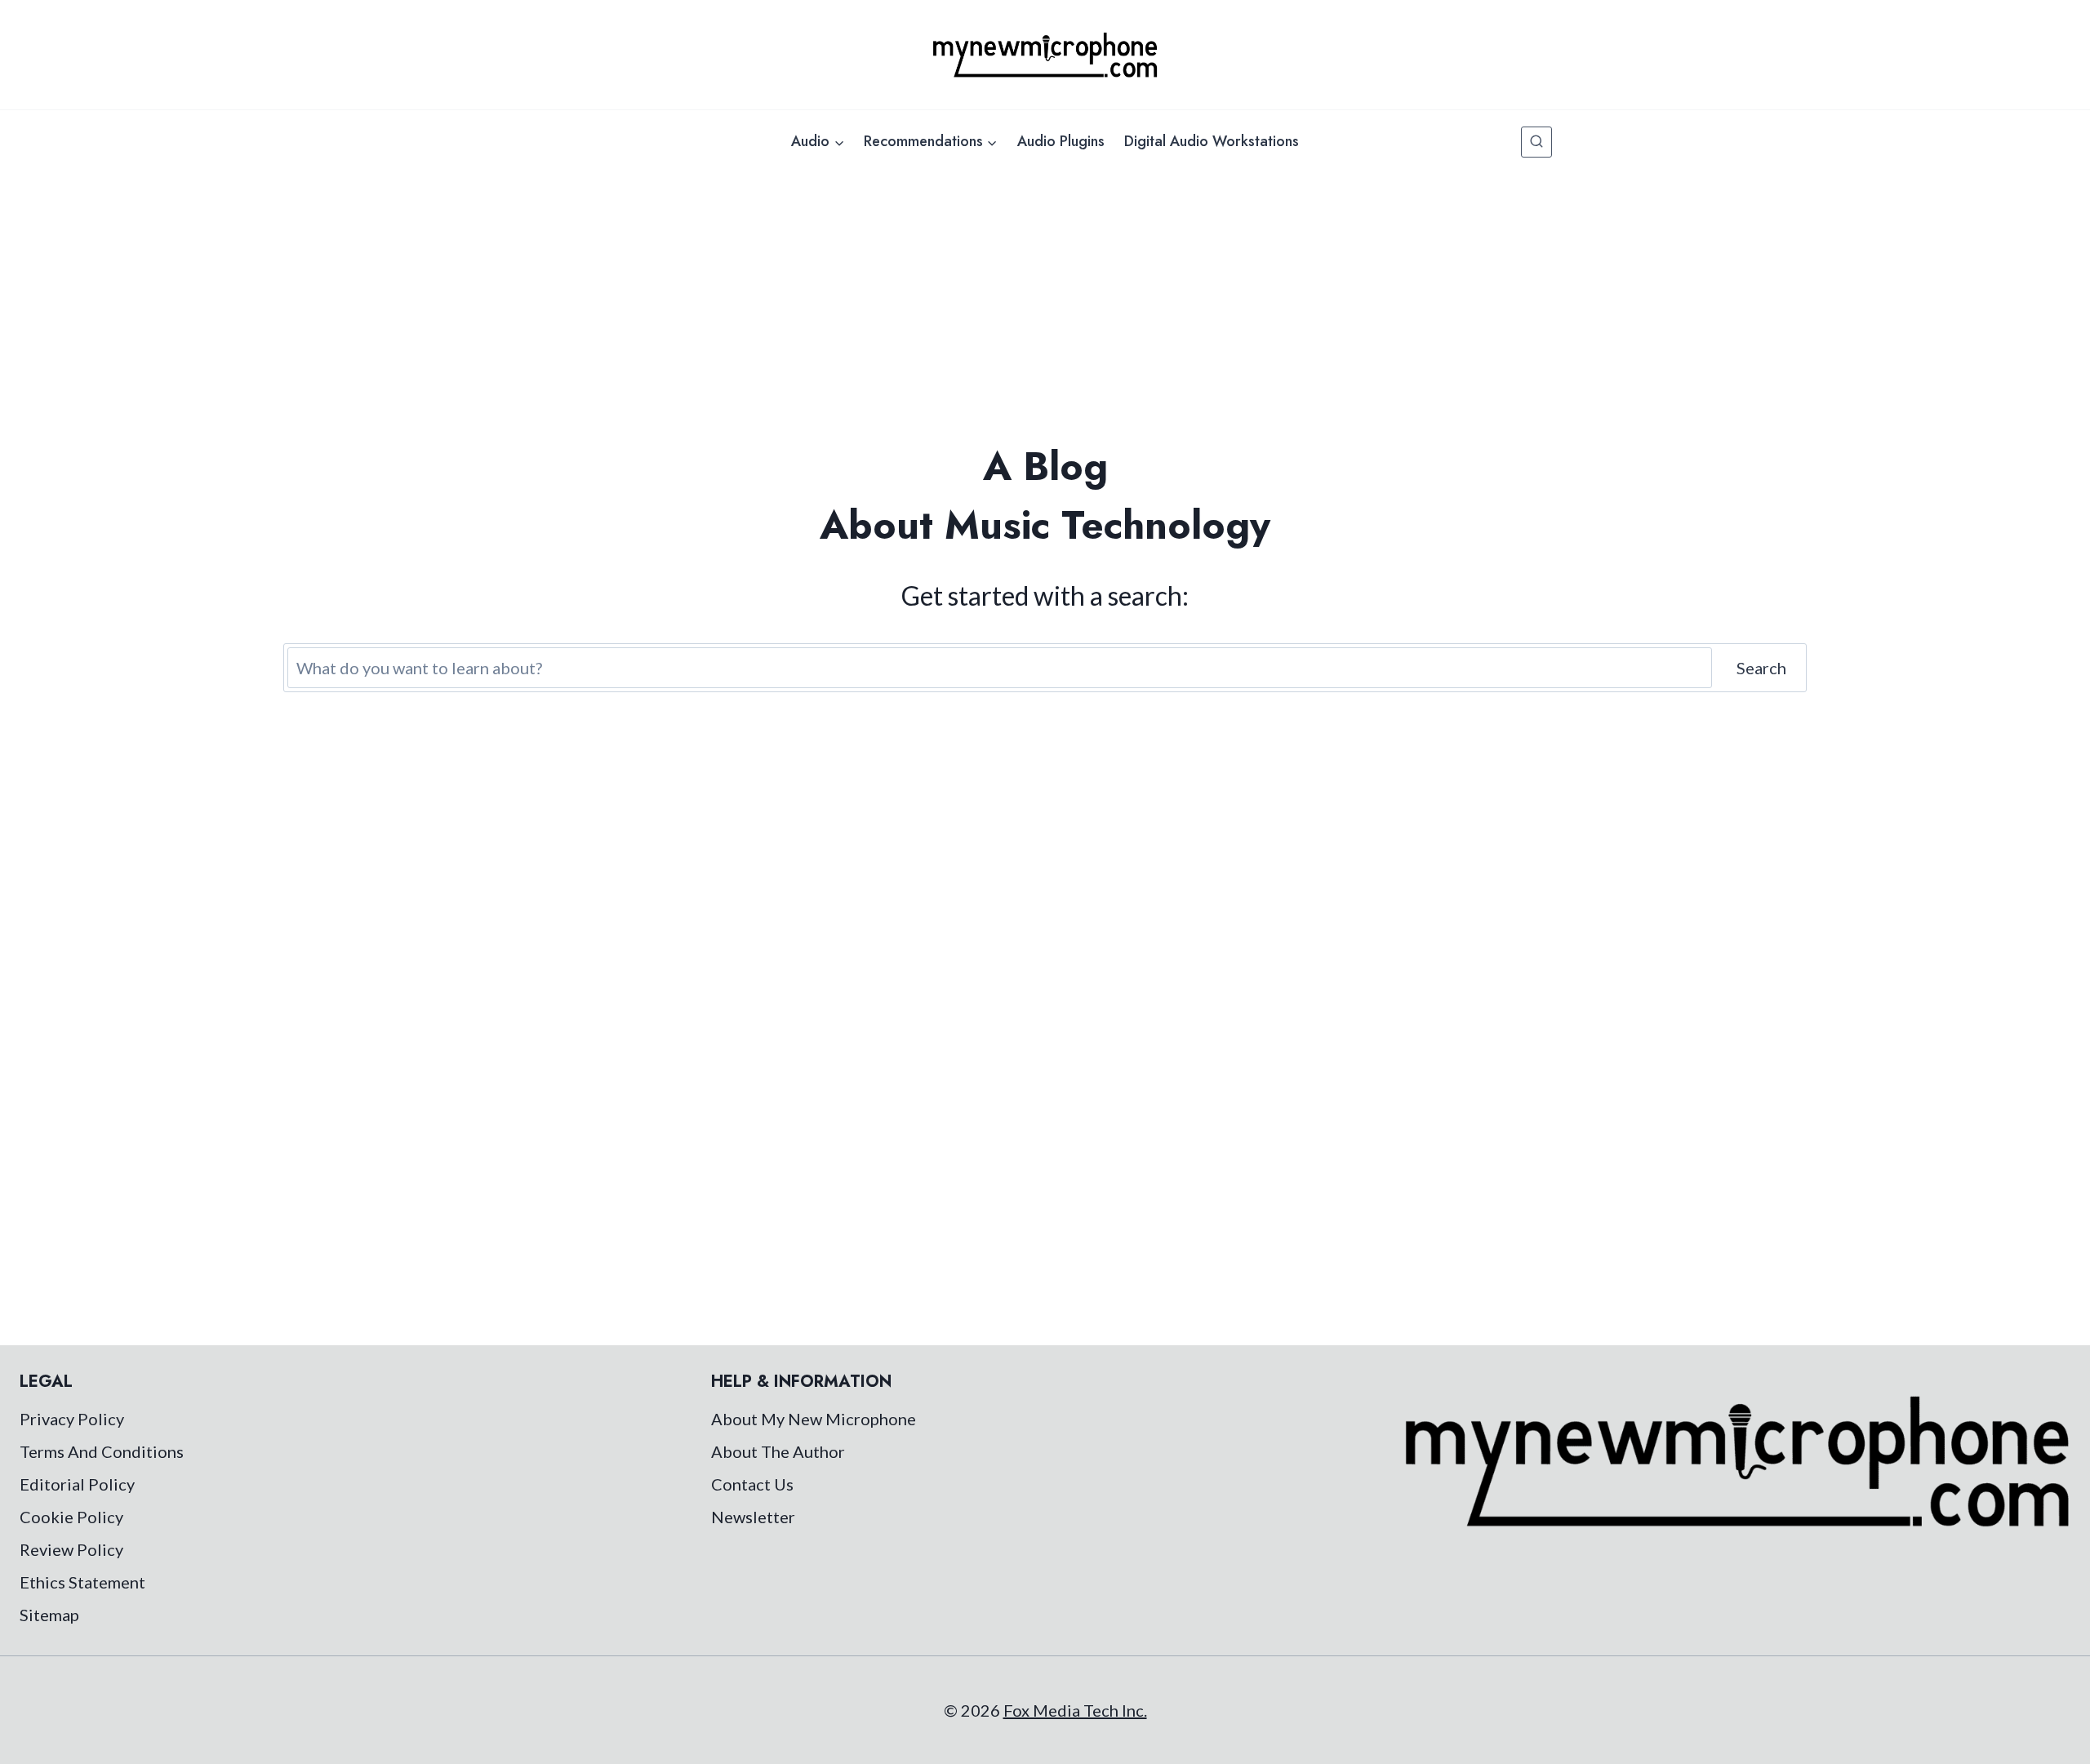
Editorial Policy (77, 1484)
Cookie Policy (71, 1517)
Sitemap (49, 1615)
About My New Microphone (814, 1419)
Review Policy (71, 1549)
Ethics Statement (82, 1582)
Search (1761, 668)
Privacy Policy (72, 1419)
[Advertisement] (1045, 295)
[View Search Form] (1536, 142)
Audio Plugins (1061, 141)
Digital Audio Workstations (1212, 141)
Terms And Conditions (102, 1451)
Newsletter (753, 1517)
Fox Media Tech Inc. (1075, 1710)
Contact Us (752, 1484)
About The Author (778, 1451)
